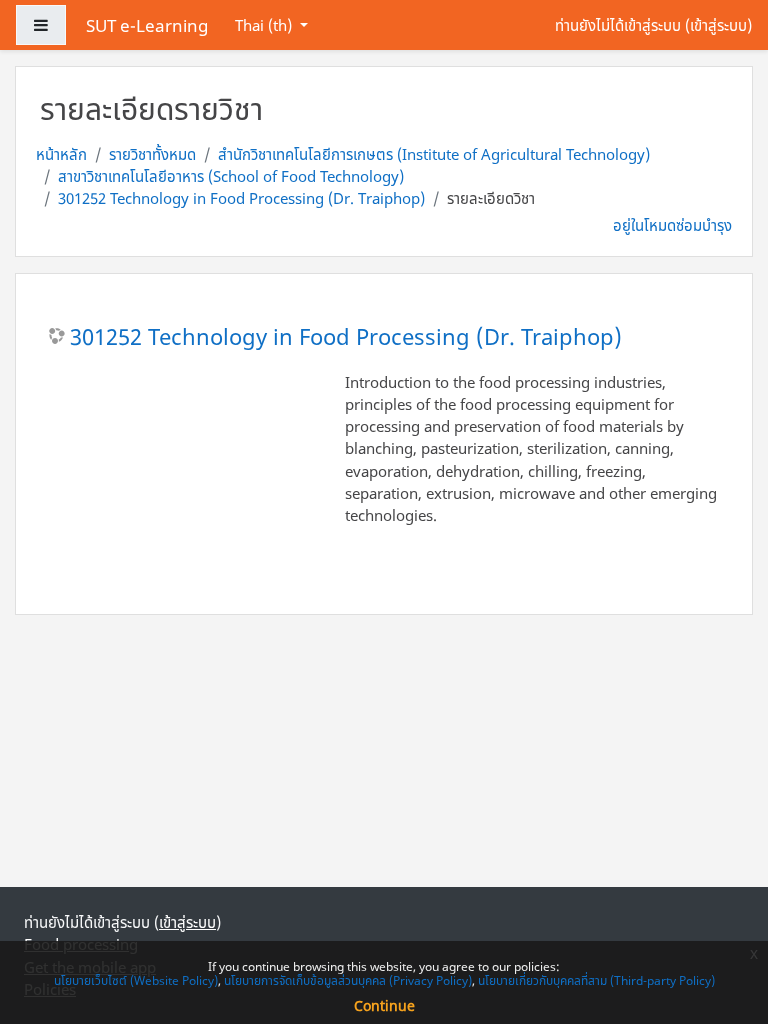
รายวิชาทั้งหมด (152, 154)
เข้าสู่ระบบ (718, 25)
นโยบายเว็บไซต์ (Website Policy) (136, 980)
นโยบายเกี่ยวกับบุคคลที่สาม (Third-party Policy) (596, 980)
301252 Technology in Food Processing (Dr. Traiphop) (241, 198)
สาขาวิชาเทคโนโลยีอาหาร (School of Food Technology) (231, 176)
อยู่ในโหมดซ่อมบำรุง (672, 225)
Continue (384, 1005)
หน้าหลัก (61, 154)
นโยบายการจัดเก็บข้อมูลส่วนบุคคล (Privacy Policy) (348, 980)
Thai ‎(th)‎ (265, 25)
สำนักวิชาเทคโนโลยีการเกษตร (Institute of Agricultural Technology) (434, 154)
